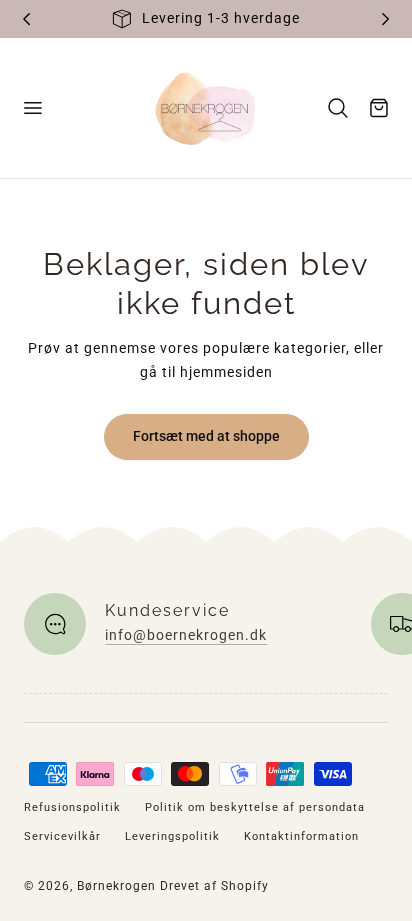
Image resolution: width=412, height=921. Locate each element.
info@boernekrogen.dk (186, 635)
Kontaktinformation (301, 836)
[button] (32, 108)
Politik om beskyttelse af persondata (255, 807)
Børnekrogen (116, 886)
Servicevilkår (62, 836)
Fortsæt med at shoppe (206, 436)
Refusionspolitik (72, 807)
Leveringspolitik (172, 836)
